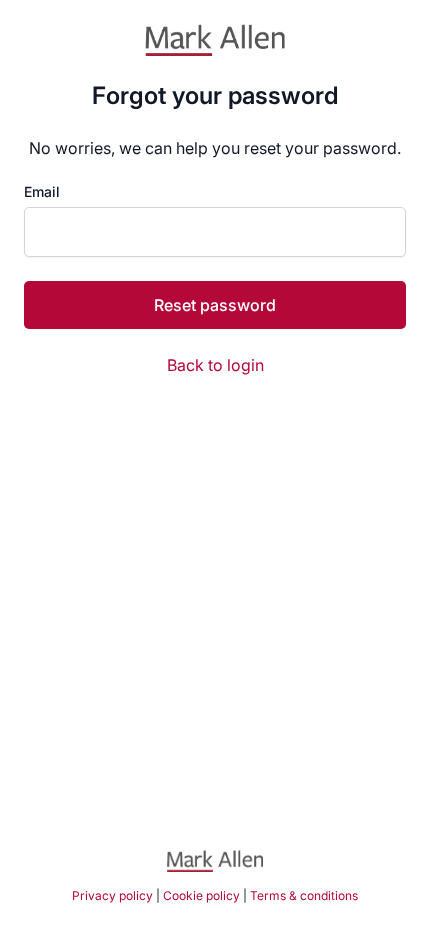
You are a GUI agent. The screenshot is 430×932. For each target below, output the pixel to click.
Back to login (215, 365)
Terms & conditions (304, 895)
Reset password (215, 305)
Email (42, 192)
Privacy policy (112, 895)
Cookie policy (201, 895)
